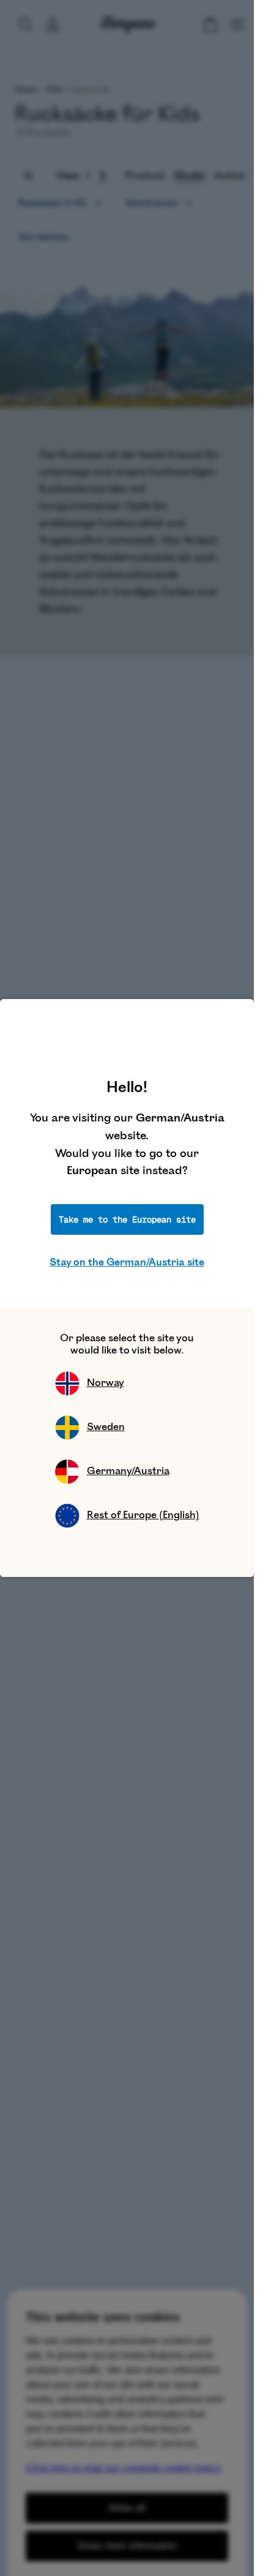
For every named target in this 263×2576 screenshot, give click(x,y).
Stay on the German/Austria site (127, 1262)
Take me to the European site (127, 1219)
